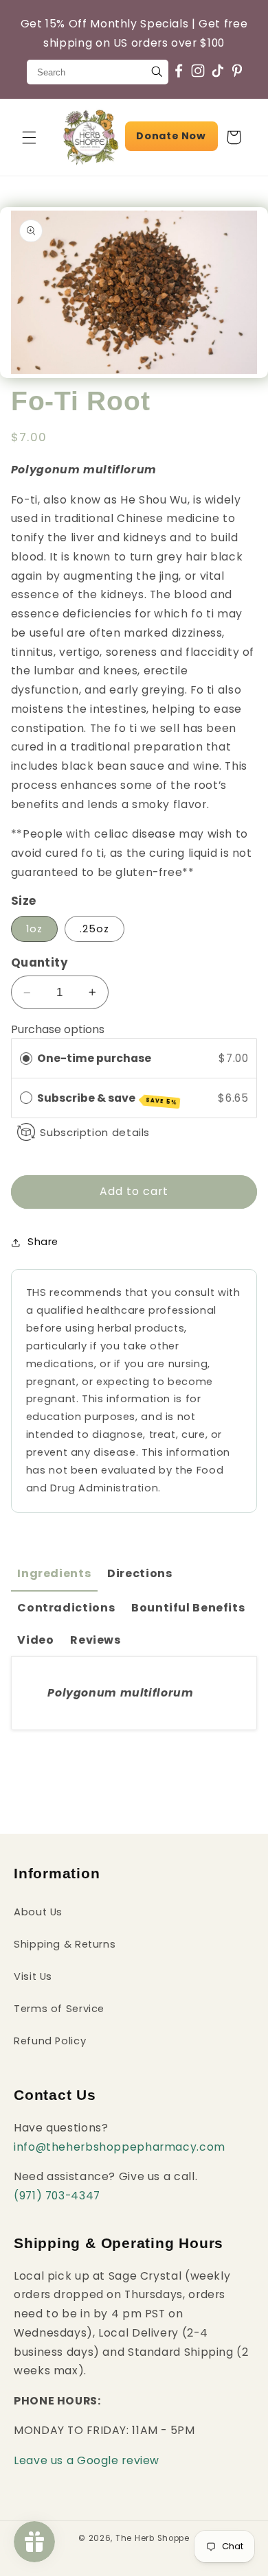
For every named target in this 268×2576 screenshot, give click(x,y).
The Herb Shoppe (153, 2538)
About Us (38, 1912)
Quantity (40, 962)
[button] (29, 137)
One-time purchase (94, 1058)
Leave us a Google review (87, 2460)
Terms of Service (59, 2009)
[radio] (26, 1058)
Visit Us (33, 1976)
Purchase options (58, 1029)
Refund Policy (50, 2041)
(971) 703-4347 (57, 2196)
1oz (34, 929)
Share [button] (43, 1242)
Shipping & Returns (65, 1944)
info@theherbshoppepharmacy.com (120, 2147)
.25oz (94, 929)
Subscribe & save (107, 1098)
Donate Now (171, 136)
